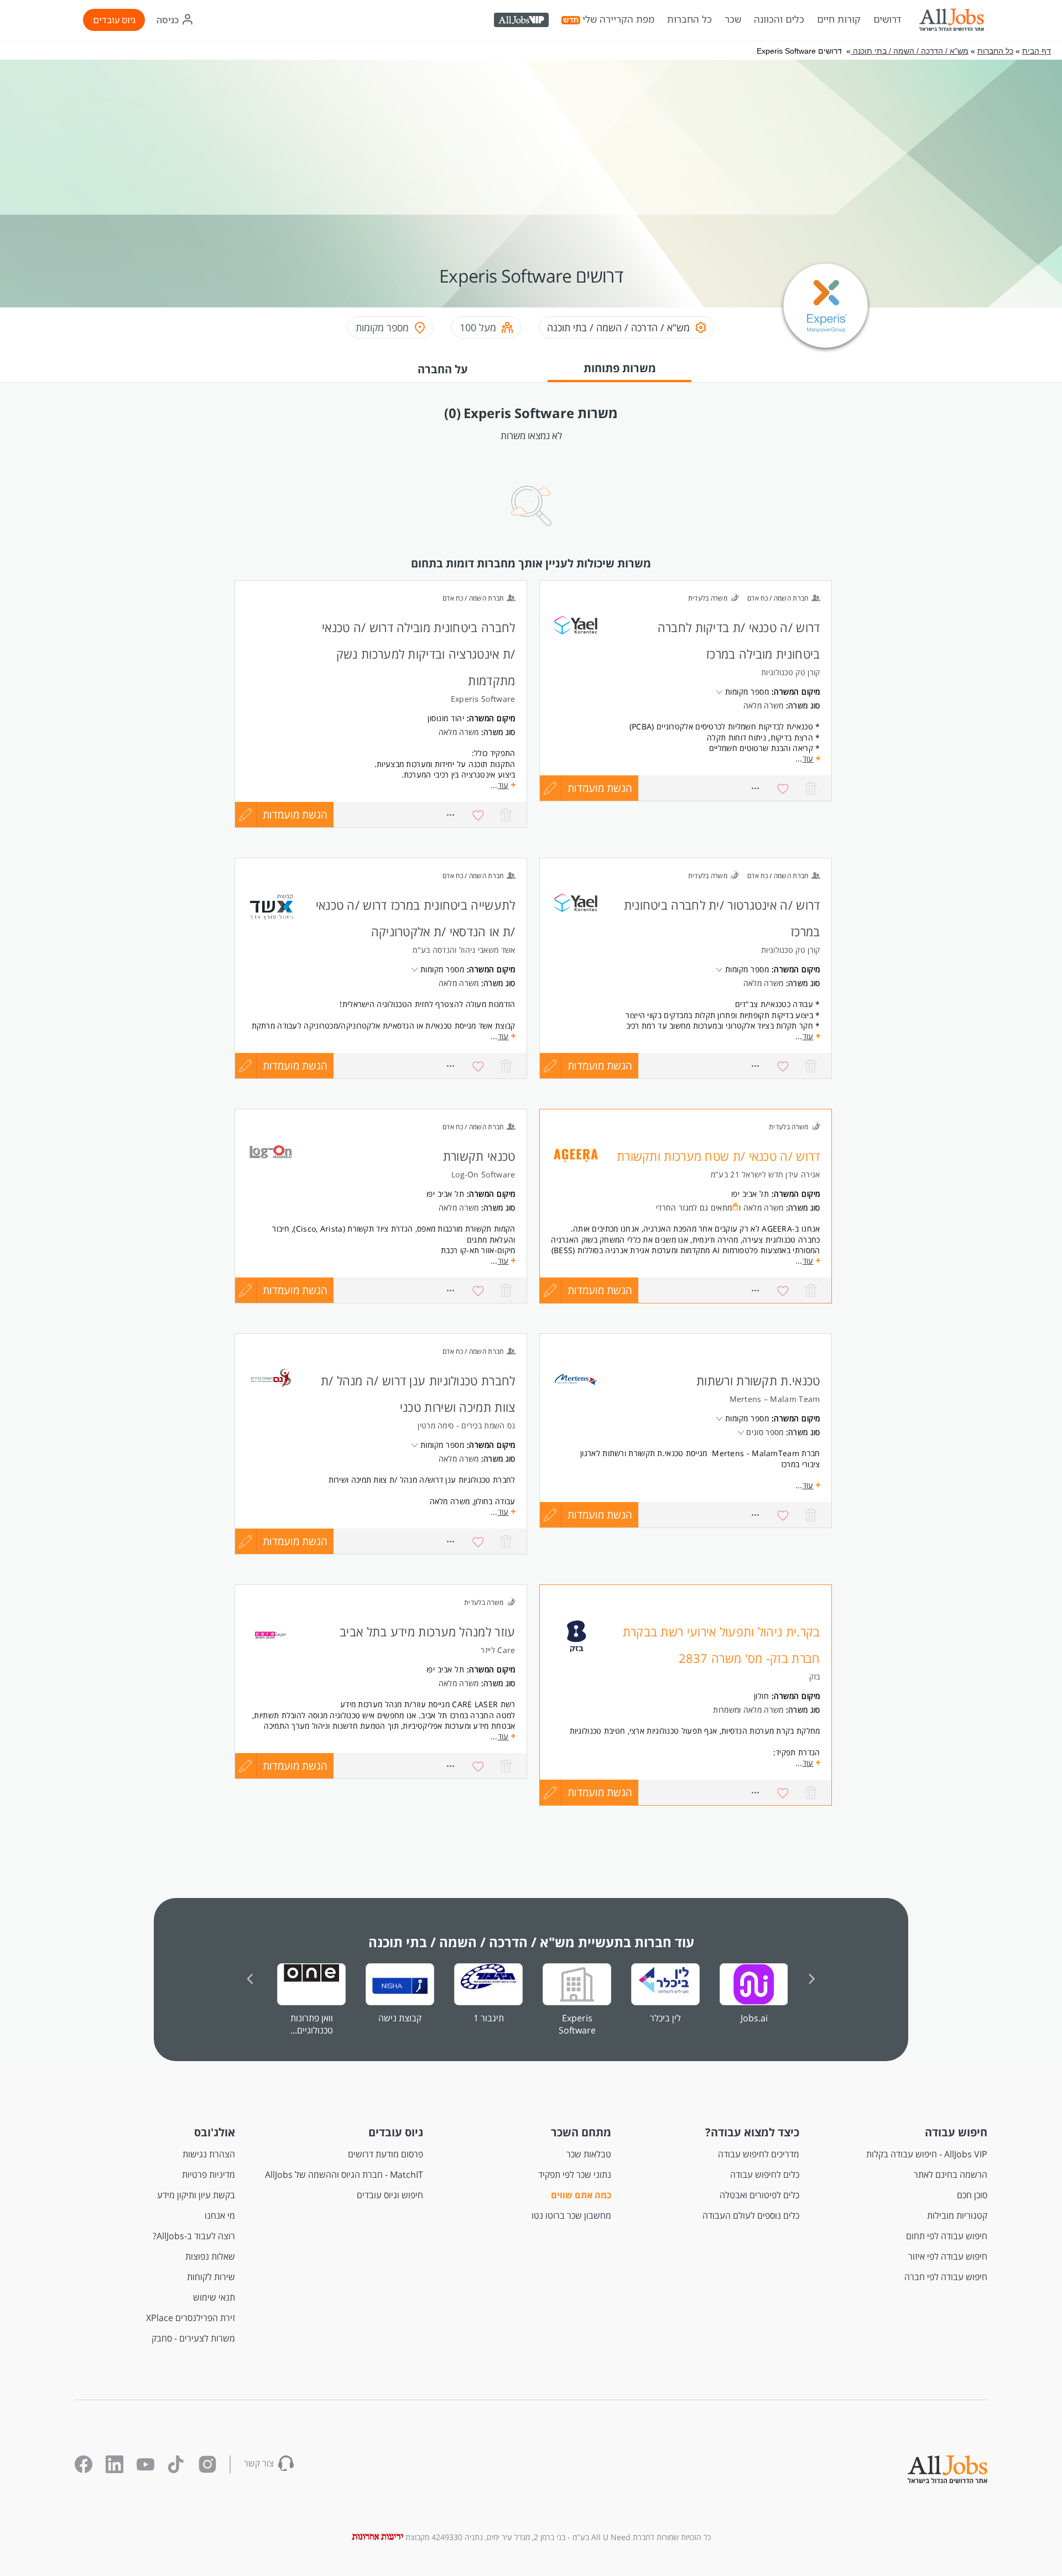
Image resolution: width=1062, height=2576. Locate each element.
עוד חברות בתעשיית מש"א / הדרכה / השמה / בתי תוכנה (531, 1942)
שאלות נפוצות (210, 2256)
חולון (762, 1696)
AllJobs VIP (522, 22)
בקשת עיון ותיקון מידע (196, 2195)
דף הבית (1037, 51)
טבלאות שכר (589, 2154)
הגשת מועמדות (600, 788)
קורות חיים (839, 19)
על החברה (443, 369)
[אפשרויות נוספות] (756, 788)
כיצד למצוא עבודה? (752, 2132)
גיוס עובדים (114, 20)
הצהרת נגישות (209, 2154)
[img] (951, 20)
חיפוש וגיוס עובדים (390, 2195)
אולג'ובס (215, 2132)
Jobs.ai (754, 2018)
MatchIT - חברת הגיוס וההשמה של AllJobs (344, 2175)
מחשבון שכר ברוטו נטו (571, 2215)
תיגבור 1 (489, 2018)
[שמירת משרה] (783, 788)
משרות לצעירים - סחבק (193, 2338)
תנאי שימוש (214, 2297)
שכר (733, 19)
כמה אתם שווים (581, 2195)
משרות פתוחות (620, 368)
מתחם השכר (581, 2132)
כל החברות (689, 19)
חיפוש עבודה (956, 2132)
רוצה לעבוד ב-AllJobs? (194, 2236)
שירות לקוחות (211, 2277)
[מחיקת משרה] (811, 788)
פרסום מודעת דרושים (386, 2154)
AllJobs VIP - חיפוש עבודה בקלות (927, 2154)
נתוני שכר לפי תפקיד (575, 2175)
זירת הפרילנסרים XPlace (191, 2318)
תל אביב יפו (750, 1194)
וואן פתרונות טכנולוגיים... (312, 2024)
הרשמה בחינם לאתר (951, 2175)
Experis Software (577, 2024)
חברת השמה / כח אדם (778, 598)
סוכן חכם (972, 2195)
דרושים (887, 19)
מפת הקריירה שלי (618, 19)
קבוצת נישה (400, 2018)
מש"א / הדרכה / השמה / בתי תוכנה (910, 51)
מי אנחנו (220, 2215)
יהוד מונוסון (446, 718)
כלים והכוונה (779, 19)
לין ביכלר (665, 2018)
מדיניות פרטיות (209, 2175)
